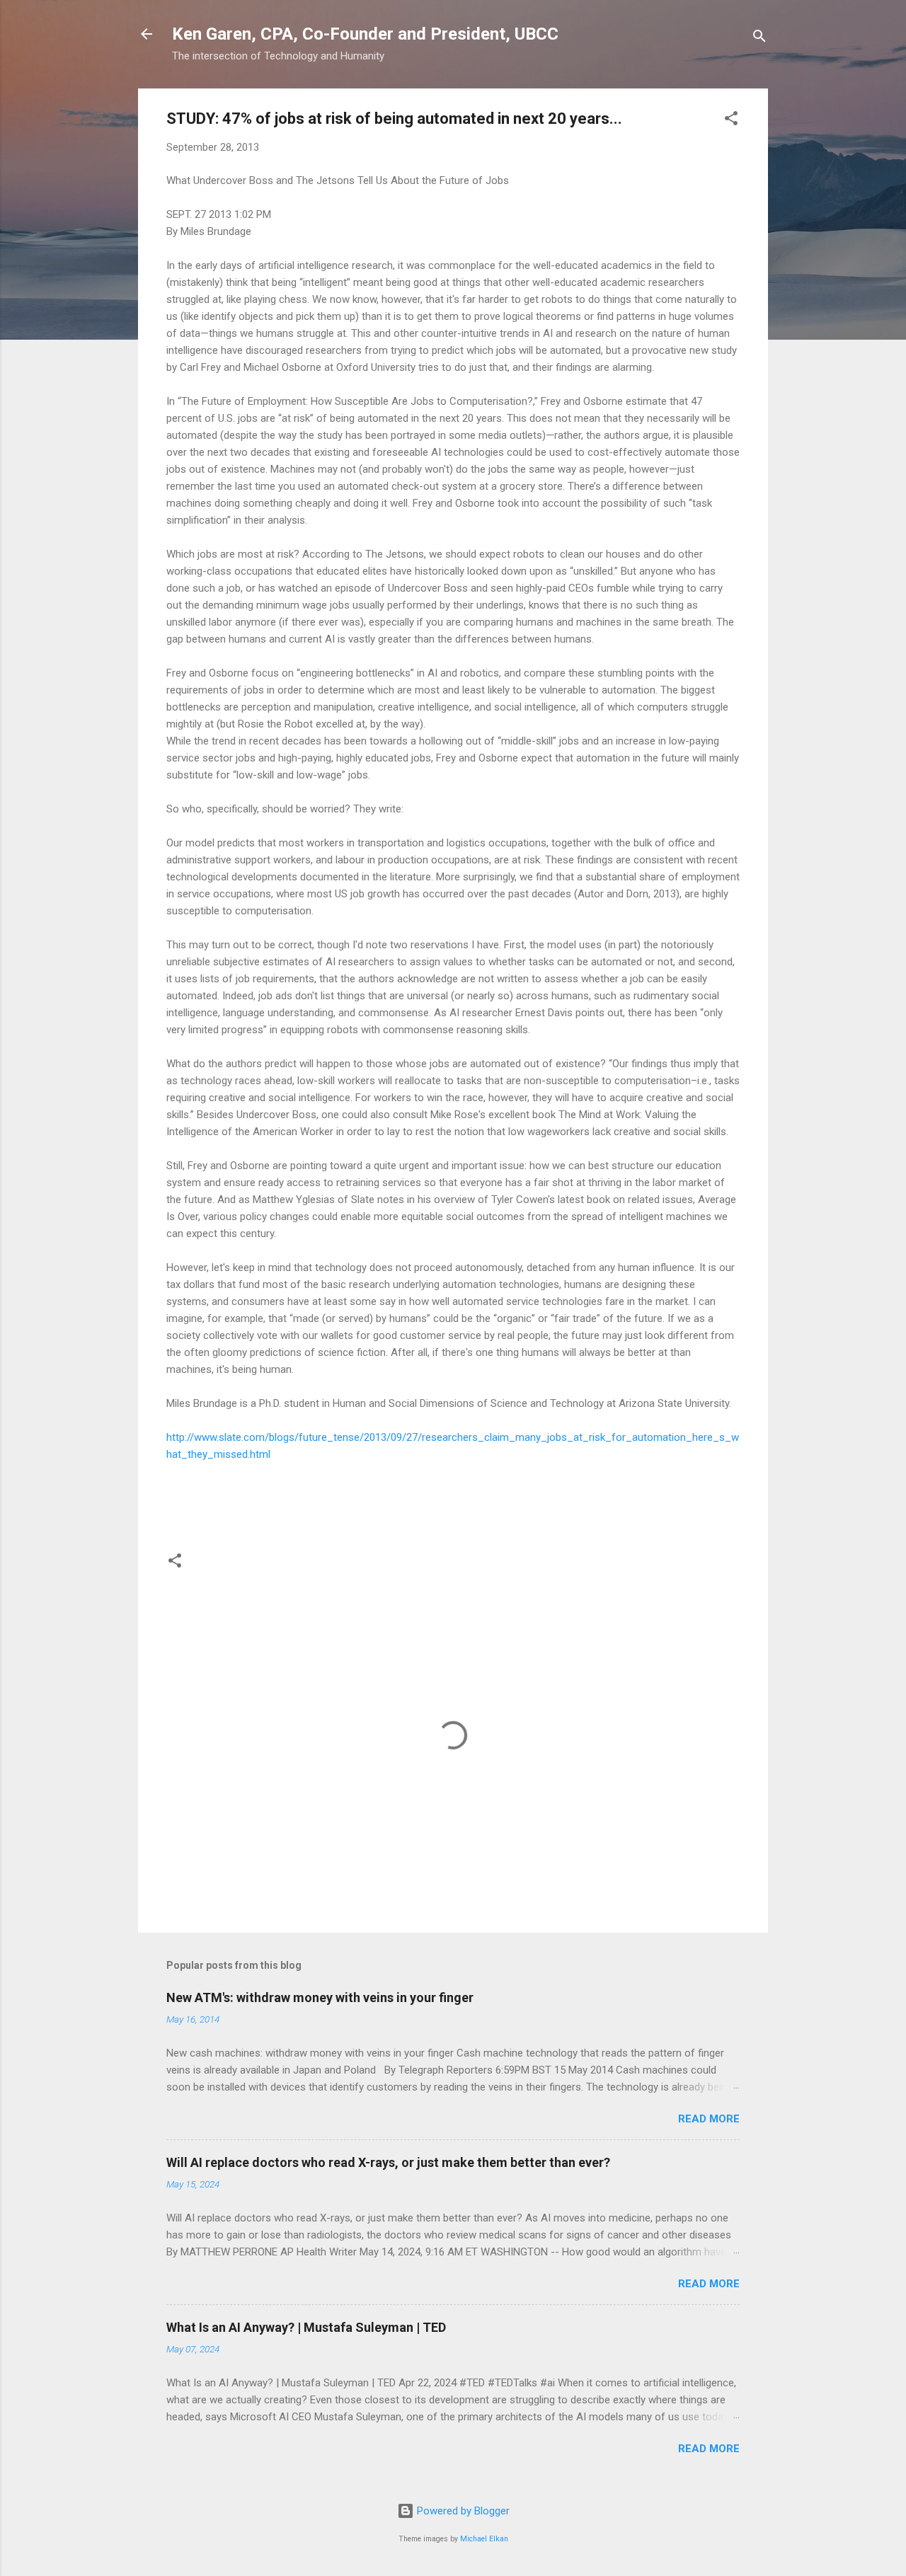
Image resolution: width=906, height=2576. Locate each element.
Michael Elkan (484, 2539)
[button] (731, 121)
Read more (709, 2119)
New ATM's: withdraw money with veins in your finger (320, 1997)
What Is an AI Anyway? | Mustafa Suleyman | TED (306, 2327)
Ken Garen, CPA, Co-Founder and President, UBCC (365, 34)
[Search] (759, 39)
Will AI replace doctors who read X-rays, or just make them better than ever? (388, 2162)
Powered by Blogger (462, 2511)
